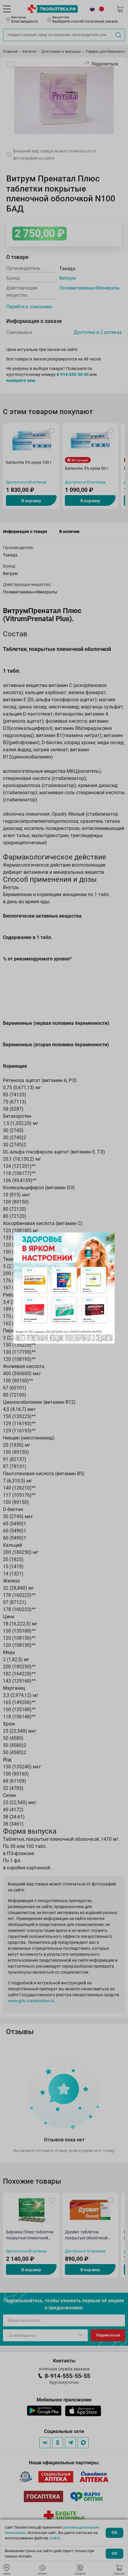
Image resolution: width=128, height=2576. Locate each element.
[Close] (108, 1239)
